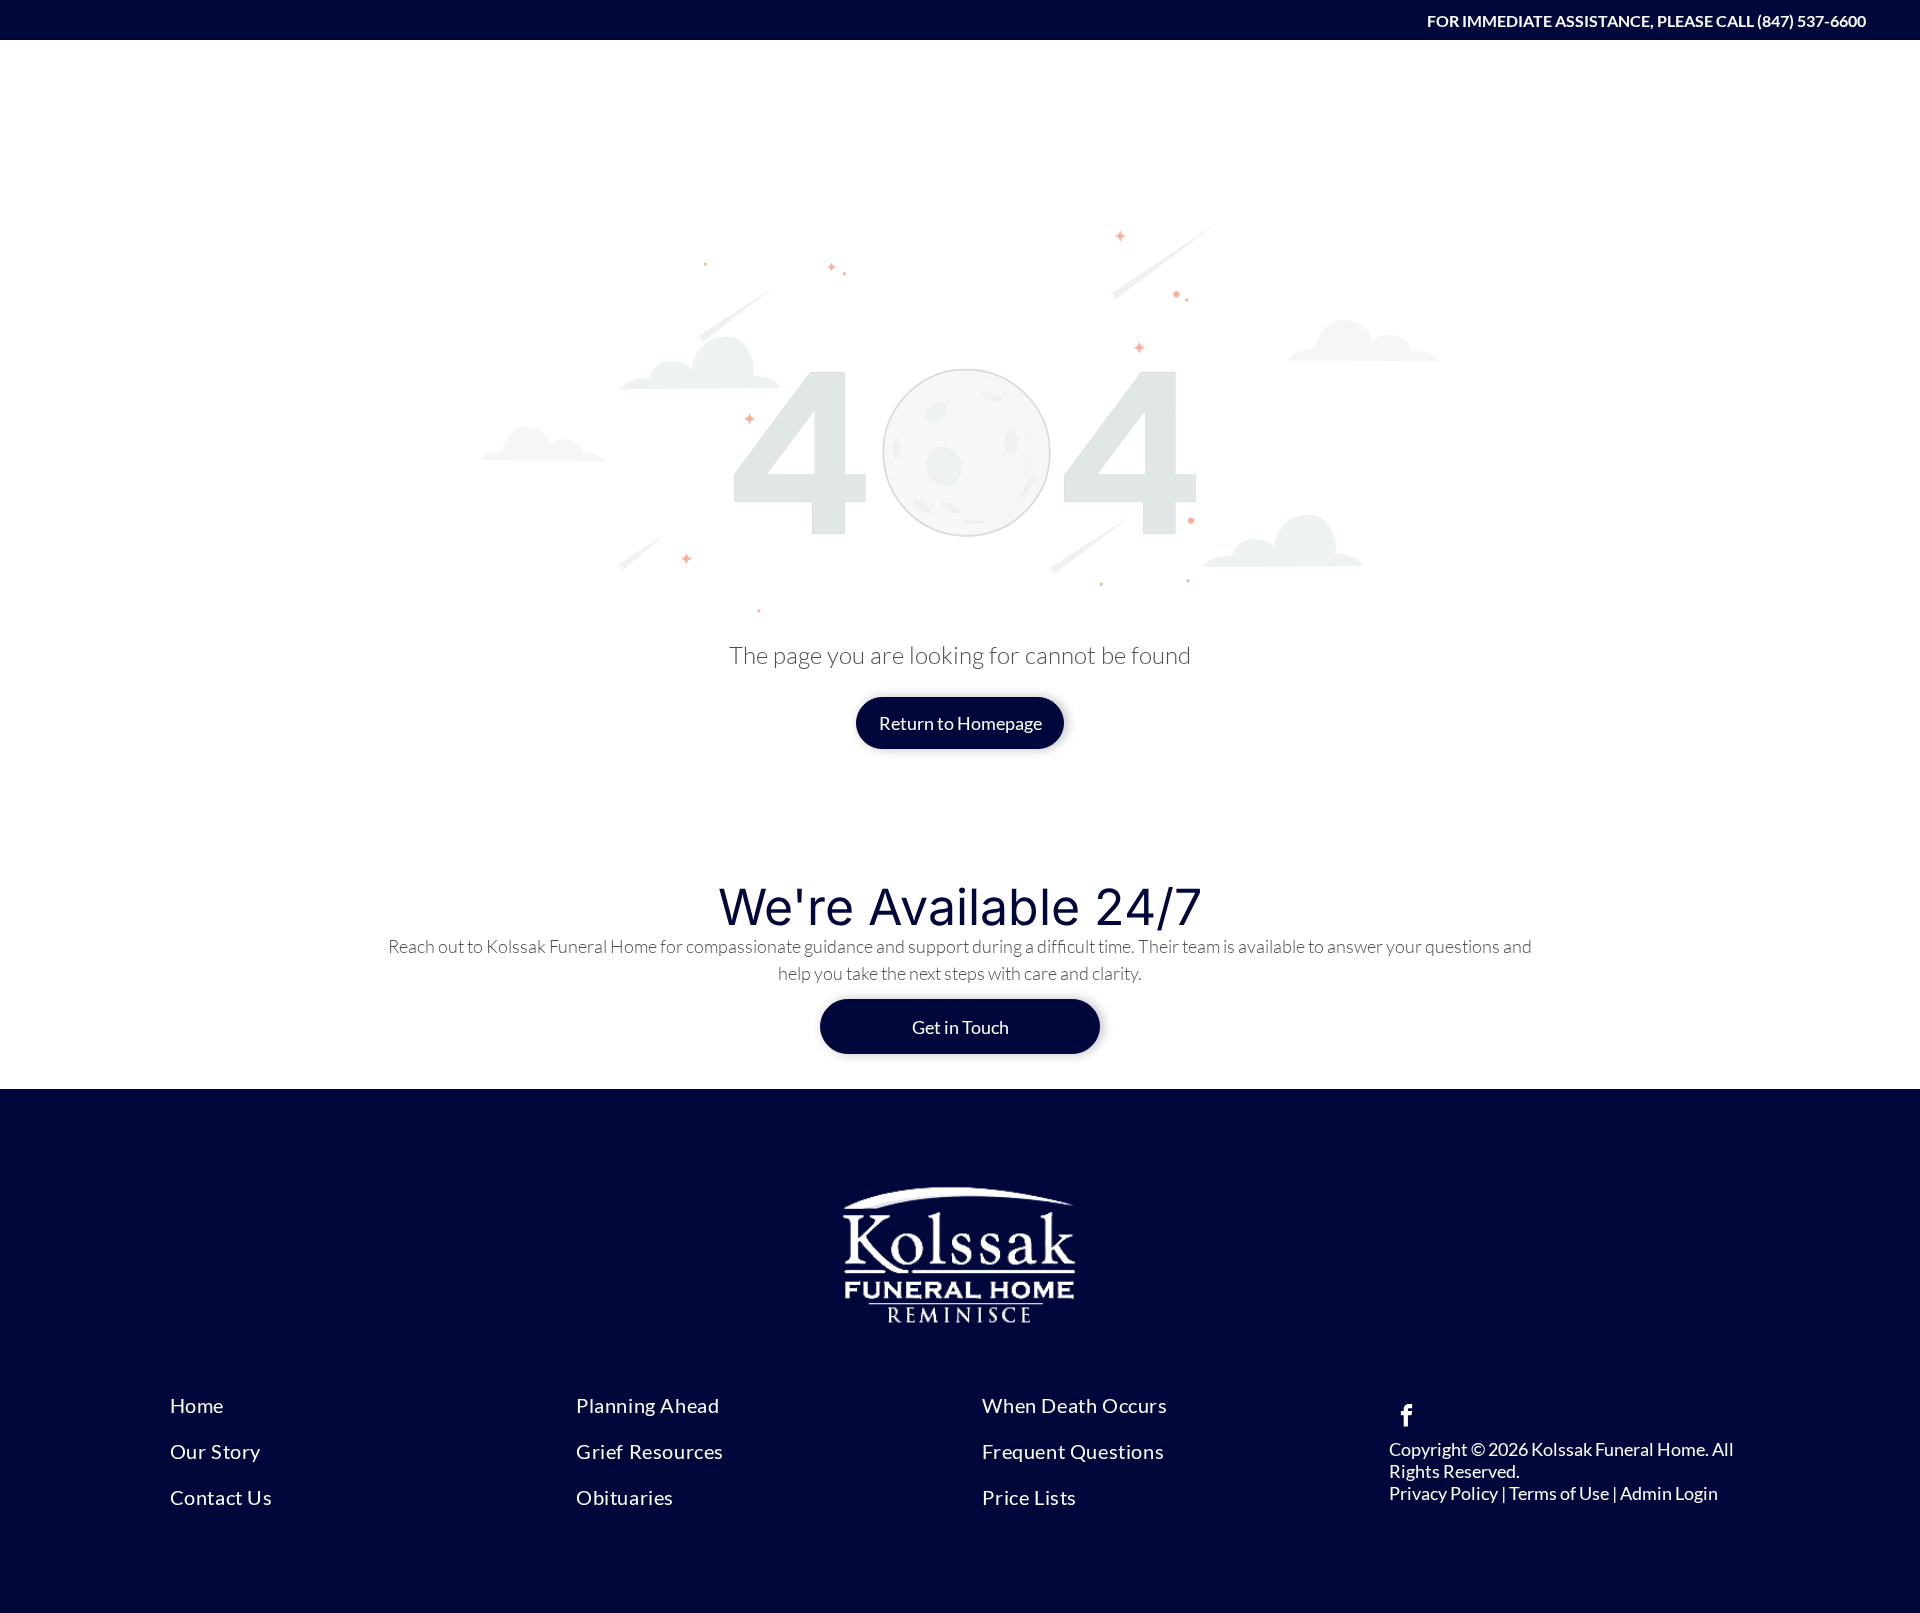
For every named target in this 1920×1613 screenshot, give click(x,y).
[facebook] (1406, 1418)
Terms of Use (1559, 1493)
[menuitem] (1167, 83)
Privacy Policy (1443, 1493)
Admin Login (1669, 1493)
